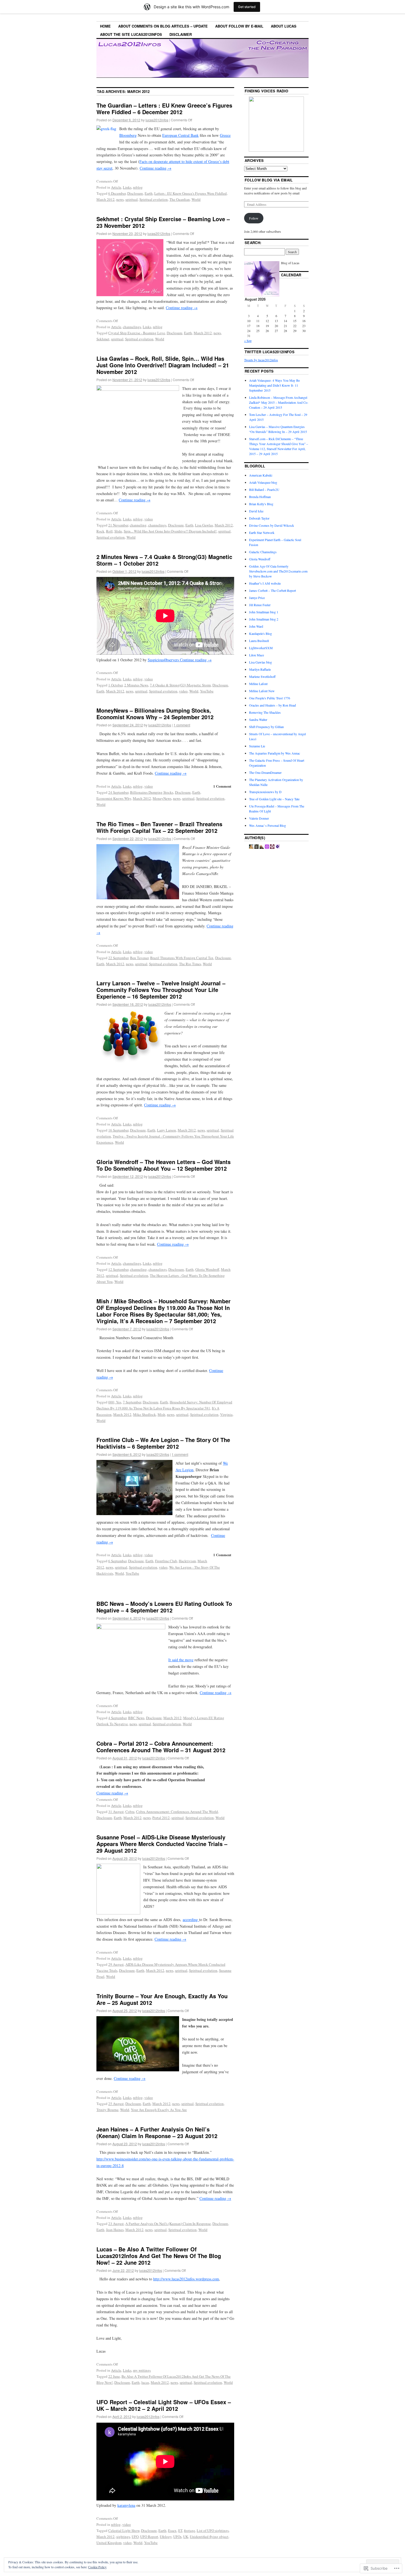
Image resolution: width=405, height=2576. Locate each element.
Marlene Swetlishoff (262, 676)
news (120, 199)
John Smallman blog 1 (264, 612)
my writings (142, 2370)
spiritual (132, 199)
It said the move (181, 1660)
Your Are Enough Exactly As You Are (159, 2110)
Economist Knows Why (114, 798)
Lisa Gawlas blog (260, 662)
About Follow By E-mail (239, 26)
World (196, 199)
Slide (118, 531)
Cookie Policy (97, 2567)
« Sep (248, 341)
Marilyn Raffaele (260, 669)
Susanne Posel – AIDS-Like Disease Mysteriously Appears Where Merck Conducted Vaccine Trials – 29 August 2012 (162, 1844)
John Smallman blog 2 (264, 619)
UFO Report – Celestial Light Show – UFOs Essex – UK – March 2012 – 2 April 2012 (164, 2405)
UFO (135, 2537)
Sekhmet (103, 339)
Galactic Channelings (263, 552)
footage (190, 2530)
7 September (132, 1402)
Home (105, 26)
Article (116, 187)
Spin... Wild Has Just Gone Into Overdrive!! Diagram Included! (170, 531)
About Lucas (284, 26)
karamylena (126, 2505)
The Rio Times (190, 964)
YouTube (207, 691)
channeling (138, 525)
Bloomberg (128, 135)
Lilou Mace (256, 655)
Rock (100, 531)
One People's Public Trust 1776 (270, 698)
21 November (118, 525)
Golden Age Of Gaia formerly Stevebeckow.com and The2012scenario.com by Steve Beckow (278, 571)
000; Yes (115, 1402)
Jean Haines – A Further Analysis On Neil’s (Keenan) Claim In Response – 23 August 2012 (157, 2132)
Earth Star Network (262, 533)
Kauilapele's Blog (260, 633)
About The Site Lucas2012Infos (131, 34)
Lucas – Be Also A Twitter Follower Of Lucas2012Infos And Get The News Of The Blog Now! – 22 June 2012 (159, 2256)
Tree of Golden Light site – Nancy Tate (274, 799)
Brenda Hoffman (260, 497)
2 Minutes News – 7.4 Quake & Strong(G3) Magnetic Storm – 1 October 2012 (164, 560)
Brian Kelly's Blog (261, 504)
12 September (118, 1269)
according (191, 1920)
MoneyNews (162, 798)
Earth (149, 193)
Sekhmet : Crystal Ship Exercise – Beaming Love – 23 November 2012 (163, 222)
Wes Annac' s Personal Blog (268, 825)
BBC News (136, 1718)
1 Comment (222, 786)
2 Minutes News (136, 685)
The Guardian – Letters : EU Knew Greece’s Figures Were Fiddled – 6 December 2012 (164, 109)
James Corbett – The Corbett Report (272, 590)
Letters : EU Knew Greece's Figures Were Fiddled (191, 193)
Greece (225, 135)
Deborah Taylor (259, 518)
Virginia (226, 1414)
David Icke (256, 511)
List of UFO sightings (213, 2530)
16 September (118, 1130)
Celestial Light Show (124, 2530)
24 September (118, 792)
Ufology (166, 2537)
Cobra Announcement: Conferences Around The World (177, 1812)
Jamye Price (257, 598)
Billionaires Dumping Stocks (152, 792)
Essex (172, 2530)
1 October (115, 685)
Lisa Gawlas (204, 525)
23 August (116, 2224)
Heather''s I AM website (265, 583)
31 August (116, 1812)
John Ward (256, 626)
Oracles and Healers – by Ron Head (272, 705)
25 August (116, 2104)
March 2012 (106, 199)
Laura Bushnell (259, 641)
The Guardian (180, 199)
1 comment (182, 725)
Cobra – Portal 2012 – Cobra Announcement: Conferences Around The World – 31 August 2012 (161, 1747)
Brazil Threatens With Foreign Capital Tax (182, 958)
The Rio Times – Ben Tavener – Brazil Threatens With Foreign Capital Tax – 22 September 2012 (159, 827)
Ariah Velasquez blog (263, 482)
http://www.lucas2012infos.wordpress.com (186, 2279)
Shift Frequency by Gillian (266, 727)
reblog (138, 187)
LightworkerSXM (261, 648)
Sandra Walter (258, 719)
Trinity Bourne (107, 2110)
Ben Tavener (139, 958)
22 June (114, 2376)
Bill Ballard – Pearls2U (264, 489)
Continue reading (156, 168)
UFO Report (149, 2537)
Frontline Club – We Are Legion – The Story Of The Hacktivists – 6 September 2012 (163, 1443)
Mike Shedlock (145, 1414)
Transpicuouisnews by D (265, 792)
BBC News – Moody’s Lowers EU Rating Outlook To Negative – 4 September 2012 (164, 1607)
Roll (109, 531)
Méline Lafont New (262, 691)
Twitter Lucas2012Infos (270, 352)
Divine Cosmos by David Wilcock (272, 525)
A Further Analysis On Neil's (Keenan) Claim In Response (168, 2224)
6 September (117, 1561)
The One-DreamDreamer (265, 772)
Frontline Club (166, 1561)
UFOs (177, 2537)
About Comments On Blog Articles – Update (163, 26)
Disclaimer (181, 34)
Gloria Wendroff (207, 1269)
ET (180, 2530)
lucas (145, 2382)
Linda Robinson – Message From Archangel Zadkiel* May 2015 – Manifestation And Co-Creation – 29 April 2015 (279, 402)
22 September (118, 958)
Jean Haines (115, 2230)
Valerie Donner (259, 818)
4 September (117, 1718)
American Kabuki (261, 475)
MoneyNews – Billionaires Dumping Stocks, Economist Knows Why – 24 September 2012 (155, 714)
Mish (161, 1414)
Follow (254, 218)
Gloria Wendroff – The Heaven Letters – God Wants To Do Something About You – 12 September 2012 (164, 1165)
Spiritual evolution (154, 199)
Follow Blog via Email (269, 180)
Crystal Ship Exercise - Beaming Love (137, 333)
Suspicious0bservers (164, 660)
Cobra (130, 1812)
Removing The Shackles (265, 712)
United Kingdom (109, 2543)
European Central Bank (180, 135)
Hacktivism (187, 1561)
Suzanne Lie (257, 746)
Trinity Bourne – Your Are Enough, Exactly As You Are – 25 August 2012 (162, 1999)
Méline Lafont (258, 684)
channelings (132, 327)
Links (127, 187)
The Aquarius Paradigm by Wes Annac (275, 753)
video (149, 519)
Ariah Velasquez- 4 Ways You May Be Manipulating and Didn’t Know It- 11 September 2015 (274, 385)
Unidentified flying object (209, 2537)
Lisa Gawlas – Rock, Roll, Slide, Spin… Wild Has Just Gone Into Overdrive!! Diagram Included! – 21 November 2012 (163, 365)
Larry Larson (167, 1130)
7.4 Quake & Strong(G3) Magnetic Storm (180, 685)
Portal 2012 (161, 1818)
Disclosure (135, 193)
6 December (117, 193)
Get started (247, 7)
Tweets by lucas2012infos (261, 360)
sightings (123, 2537)
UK (186, 2537)
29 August (116, 1964)
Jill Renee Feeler (260, 605)
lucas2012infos (157, 120)
